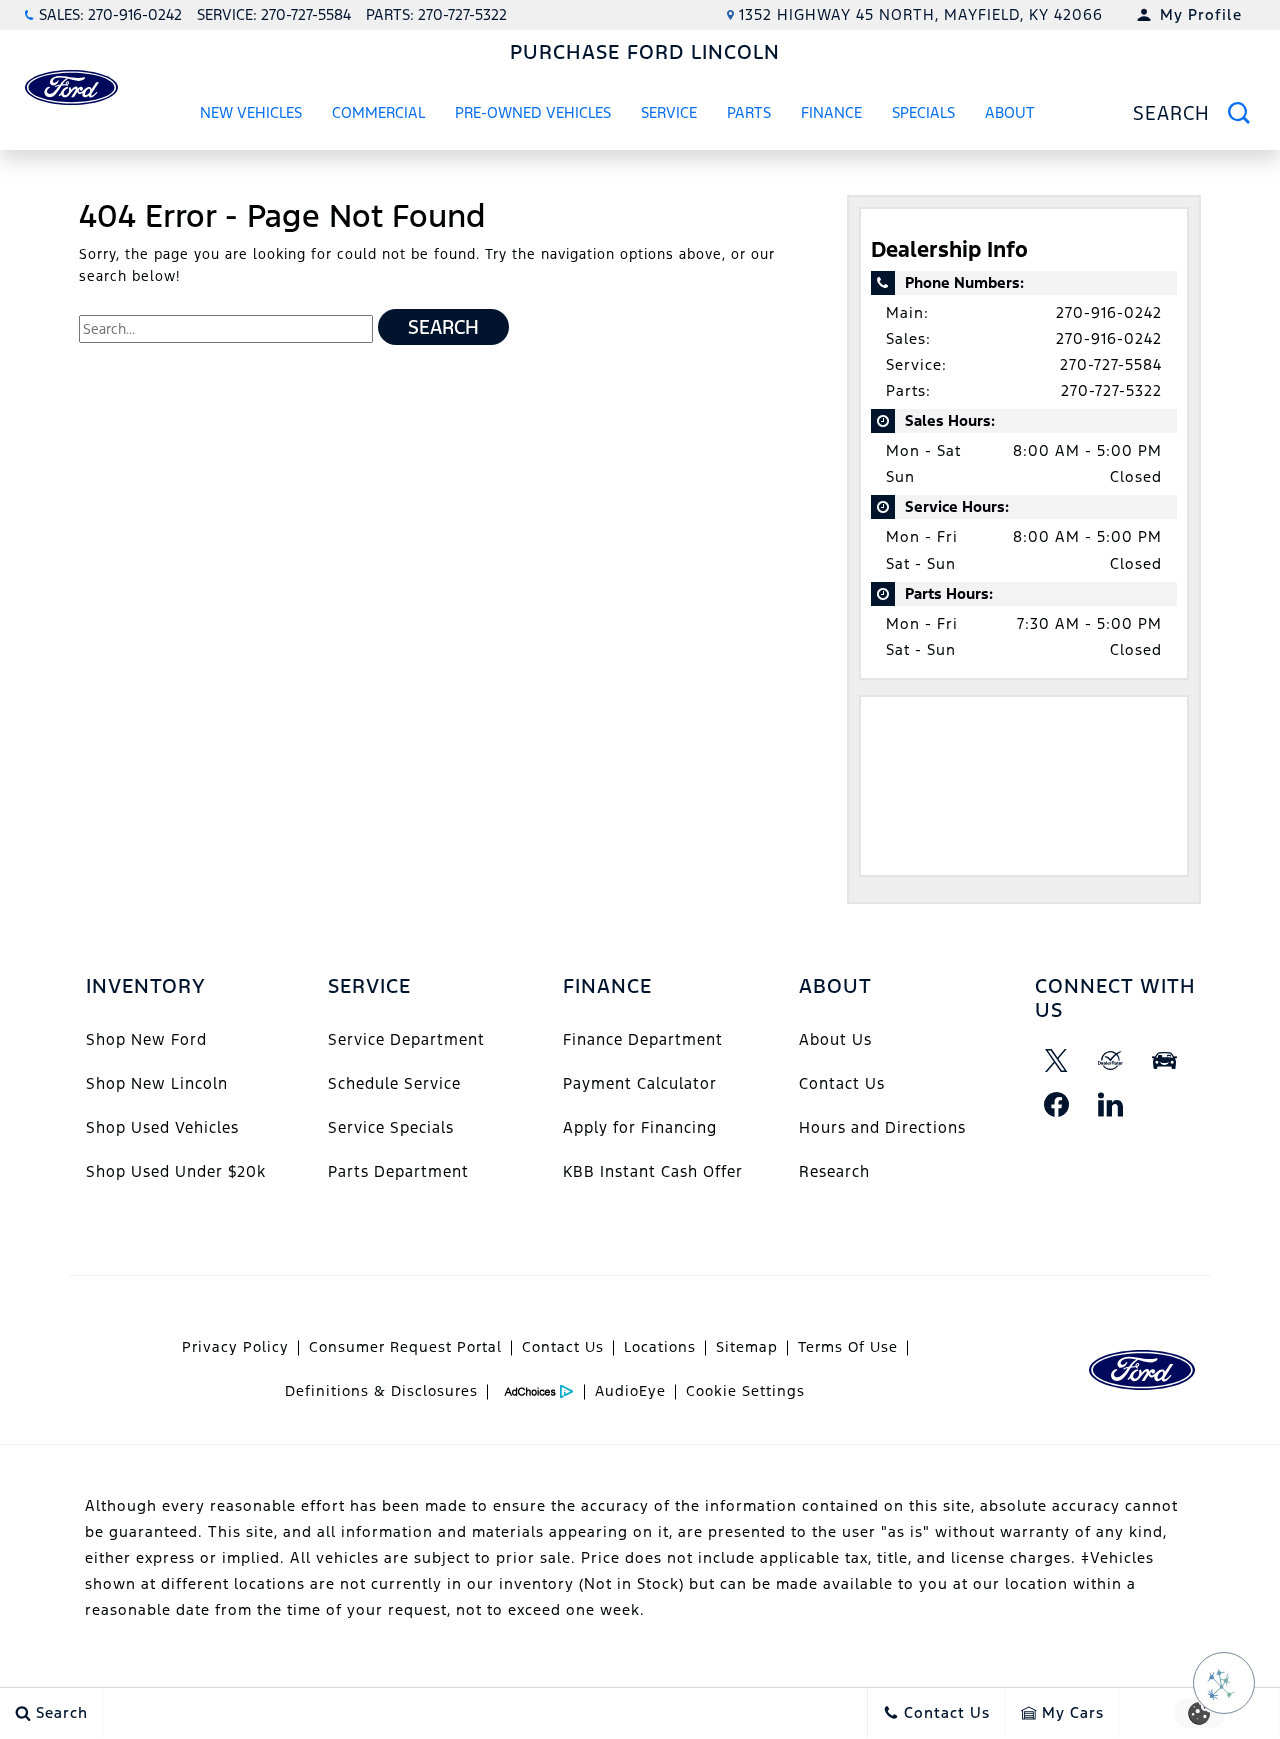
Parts (749, 112)
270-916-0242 (1109, 312)
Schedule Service (394, 1083)
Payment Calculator (640, 1083)
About (1010, 112)
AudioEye (630, 1391)
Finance (831, 112)
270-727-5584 (1111, 364)
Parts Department (398, 1171)
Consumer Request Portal (405, 1347)
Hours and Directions (882, 1127)
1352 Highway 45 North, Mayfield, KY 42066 (921, 14)
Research (834, 1171)
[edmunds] (1165, 1060)
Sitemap (747, 1347)
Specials (923, 112)
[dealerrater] (1111, 1060)
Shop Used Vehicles (162, 1127)
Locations (660, 1347)
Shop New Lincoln (157, 1083)
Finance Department (643, 1039)
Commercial (378, 112)
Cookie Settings (745, 1391)
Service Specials (391, 1127)
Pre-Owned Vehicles (533, 112)
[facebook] (1057, 1104)
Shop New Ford (146, 1039)
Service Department (406, 1039)
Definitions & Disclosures (381, 1391)
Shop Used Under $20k (176, 1171)
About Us (835, 1039)
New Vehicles (251, 112)
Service (669, 112)
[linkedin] (1111, 1104)
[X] (1057, 1060)
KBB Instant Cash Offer (653, 1171)
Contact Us (842, 1083)
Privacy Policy (235, 1347)
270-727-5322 (1111, 390)
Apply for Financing (640, 1127)
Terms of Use (848, 1347)
